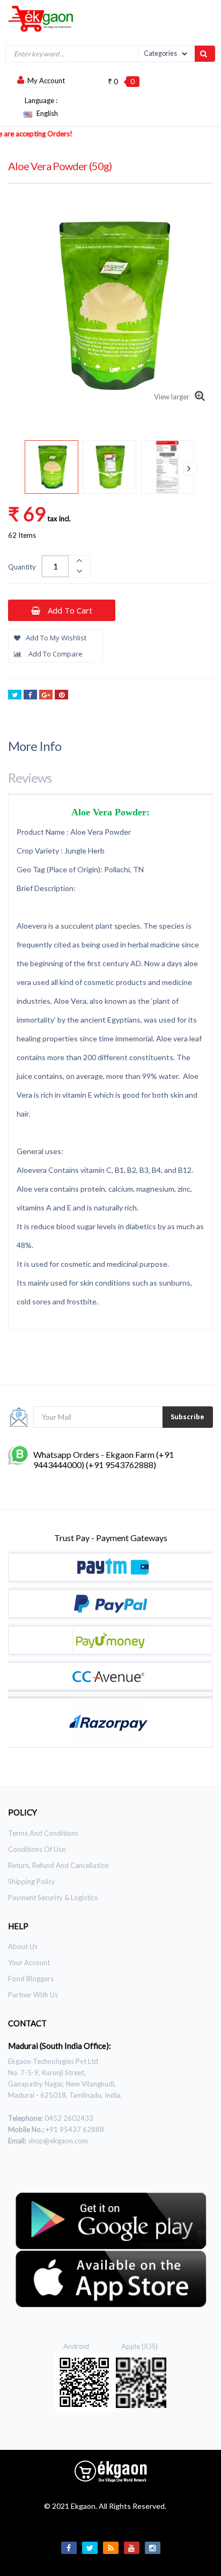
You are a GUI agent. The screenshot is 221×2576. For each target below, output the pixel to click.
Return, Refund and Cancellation (58, 1865)
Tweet (15, 695)
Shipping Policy (32, 1881)
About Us (23, 1946)
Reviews (30, 778)
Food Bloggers (31, 1979)
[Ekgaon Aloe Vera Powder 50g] (51, 467)
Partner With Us (33, 1995)
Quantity (22, 567)
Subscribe (187, 1417)
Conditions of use (37, 1849)
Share (30, 695)
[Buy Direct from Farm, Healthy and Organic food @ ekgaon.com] (37, 18)
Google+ (46, 695)
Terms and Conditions (43, 1833)
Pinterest (61, 695)
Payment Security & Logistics (53, 1898)
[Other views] (31, 469)
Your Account (29, 1962)
